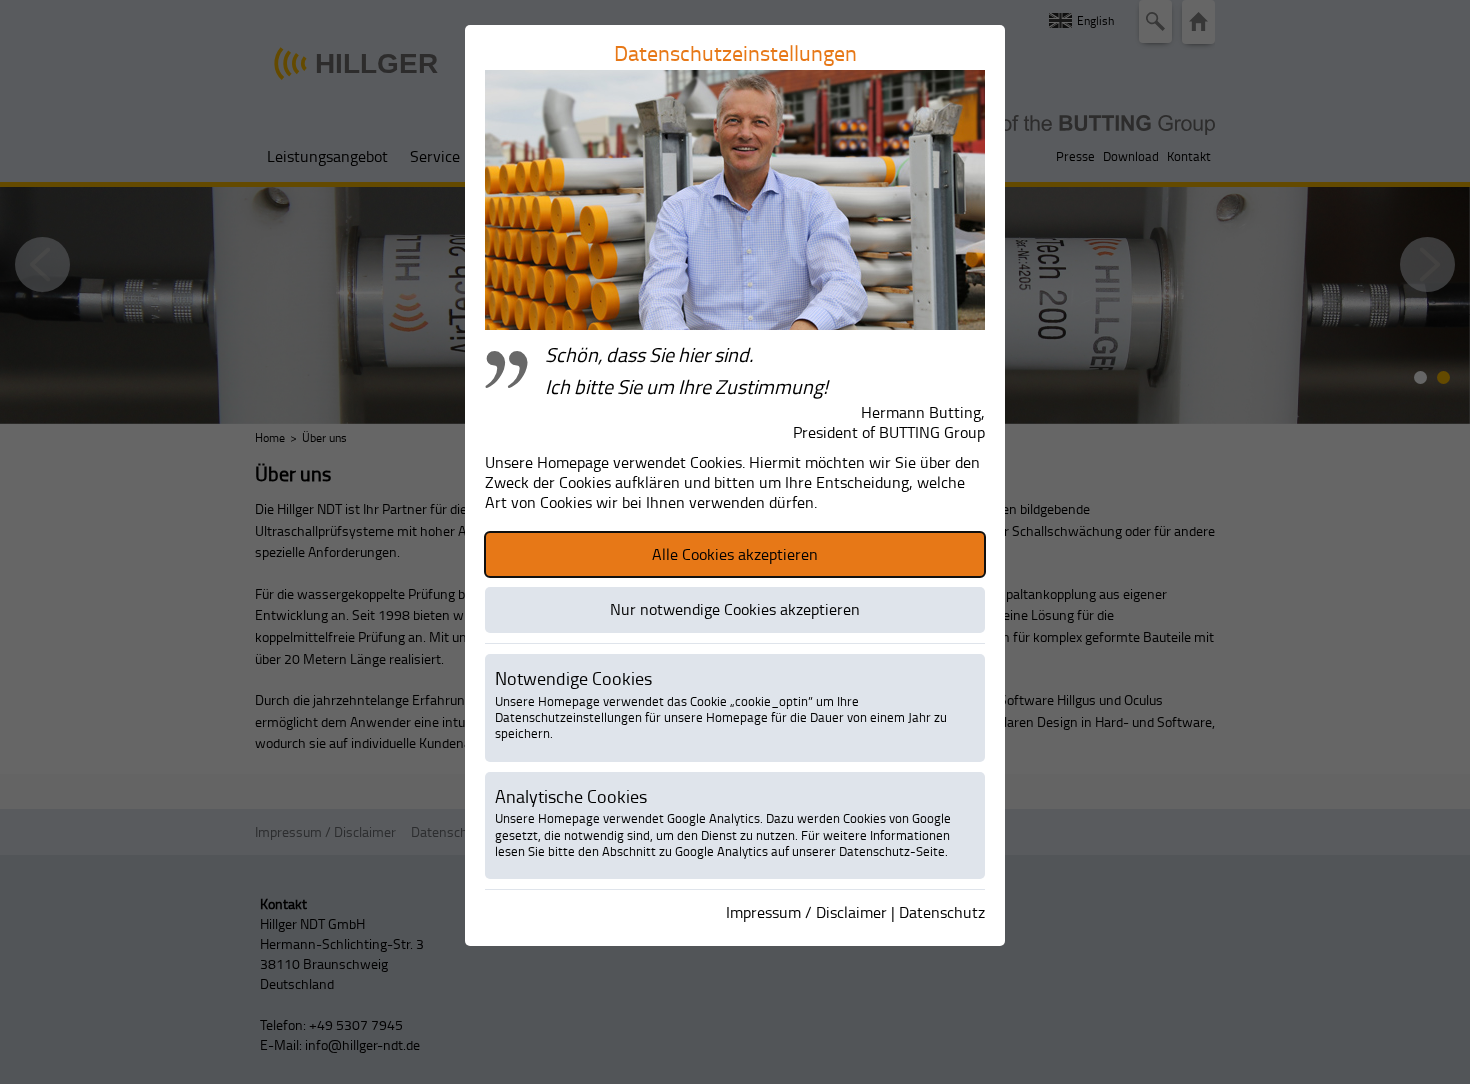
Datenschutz (942, 912)
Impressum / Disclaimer (806, 912)
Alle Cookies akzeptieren (735, 554)
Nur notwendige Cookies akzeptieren (735, 609)
